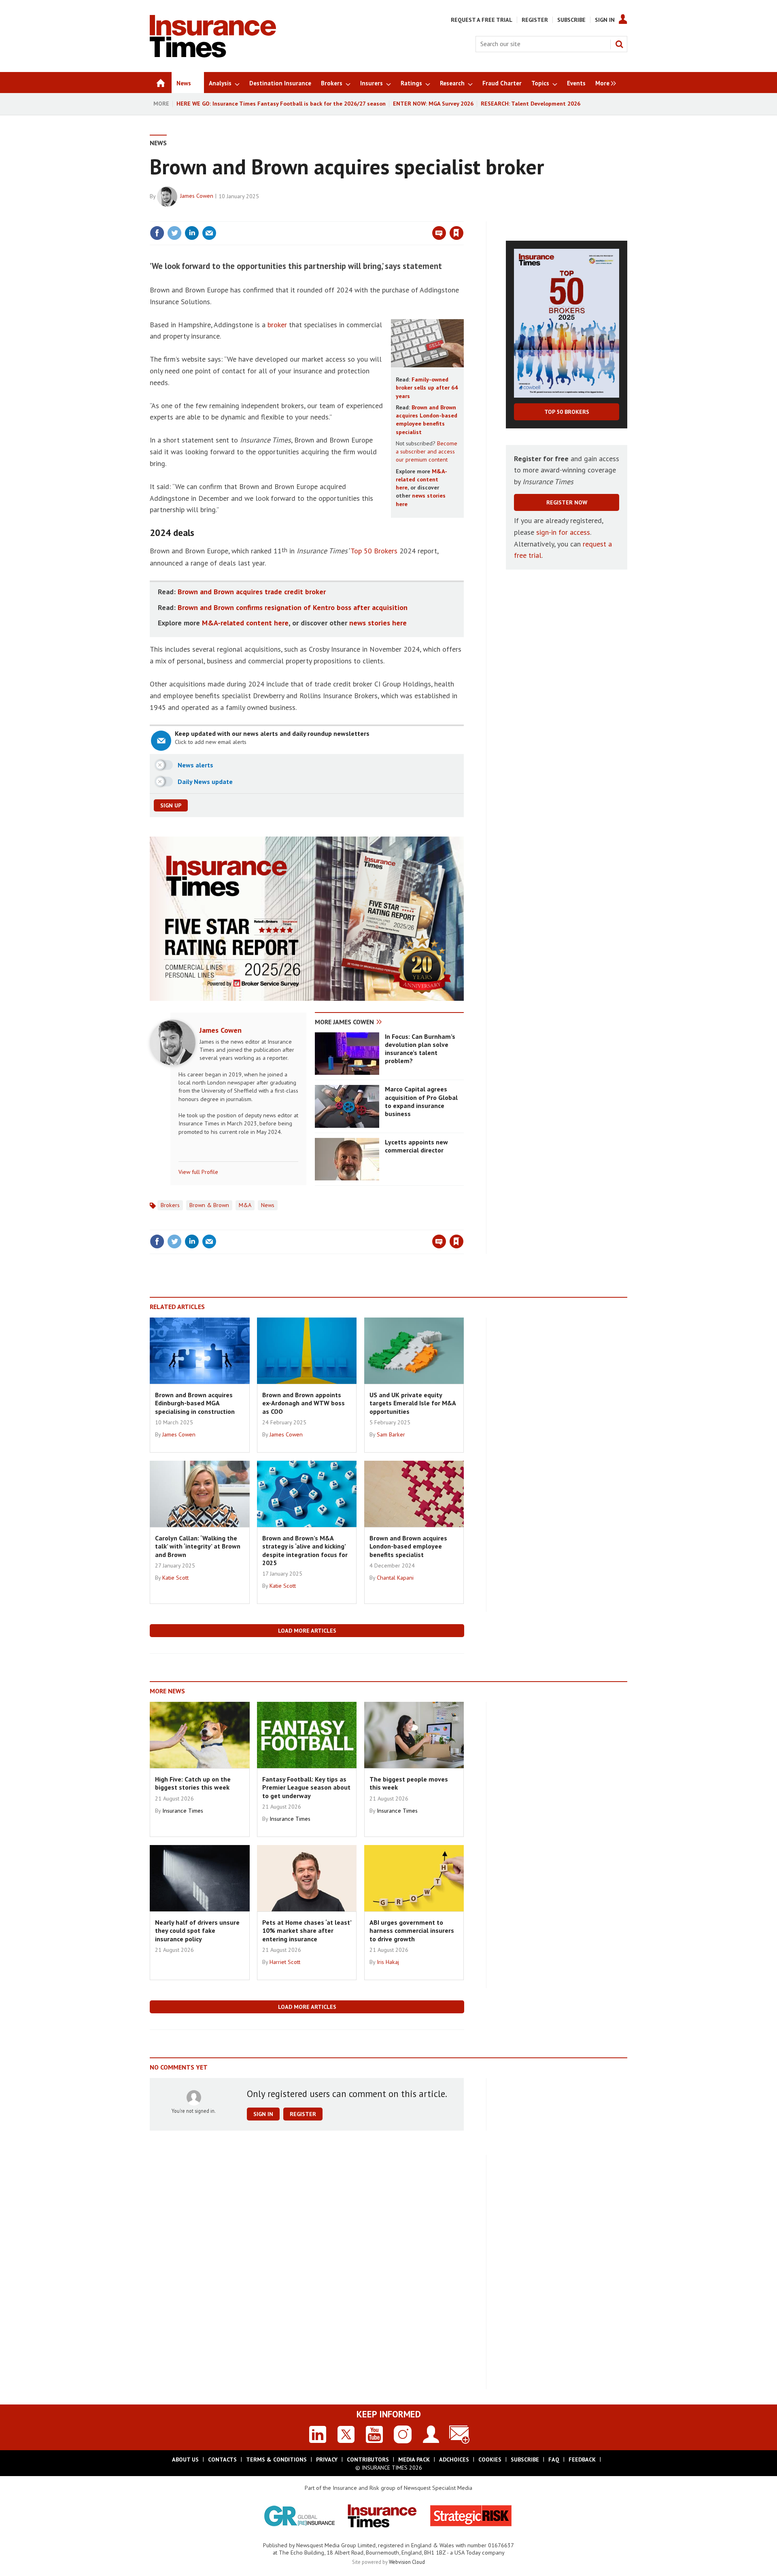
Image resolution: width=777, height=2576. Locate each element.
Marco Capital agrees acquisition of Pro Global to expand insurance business (421, 1101)
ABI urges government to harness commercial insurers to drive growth (412, 1931)
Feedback (582, 2459)
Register (535, 20)
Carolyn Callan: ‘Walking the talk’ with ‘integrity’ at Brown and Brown (198, 1546)
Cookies (490, 2459)
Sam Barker (391, 1434)
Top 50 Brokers (374, 551)
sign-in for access (563, 532)
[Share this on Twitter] (174, 233)
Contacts (222, 2459)
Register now (567, 502)
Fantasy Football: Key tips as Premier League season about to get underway (306, 1787)
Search (619, 44)
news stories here (378, 623)
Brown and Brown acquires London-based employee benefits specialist (408, 1546)
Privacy (327, 2459)
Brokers (170, 1205)
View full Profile (198, 1172)
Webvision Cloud (407, 2562)
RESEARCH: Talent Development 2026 (531, 104)
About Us (185, 2459)
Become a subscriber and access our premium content (427, 452)
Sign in (361, 216)
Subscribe (571, 20)
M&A (245, 1205)
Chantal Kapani (395, 1578)
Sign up (171, 805)
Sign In (605, 20)
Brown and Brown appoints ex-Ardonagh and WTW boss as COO (304, 1403)
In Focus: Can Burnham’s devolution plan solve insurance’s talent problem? (420, 1049)
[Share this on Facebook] (157, 233)
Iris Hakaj (388, 1962)
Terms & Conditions (276, 2459)
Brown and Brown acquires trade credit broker (252, 592)
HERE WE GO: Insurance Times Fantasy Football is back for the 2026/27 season (281, 104)
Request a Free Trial (482, 20)
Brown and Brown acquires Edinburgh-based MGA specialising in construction (195, 1403)
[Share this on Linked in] (192, 233)
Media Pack (414, 2459)
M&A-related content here (421, 480)
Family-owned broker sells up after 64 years (427, 388)
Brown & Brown (209, 1205)
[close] (463, 216)
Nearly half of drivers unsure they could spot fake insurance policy (197, 1931)
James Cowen (197, 196)
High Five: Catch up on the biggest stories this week (193, 1783)
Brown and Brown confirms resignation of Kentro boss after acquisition (293, 607)
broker (277, 325)
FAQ (554, 2459)
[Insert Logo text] (213, 55)
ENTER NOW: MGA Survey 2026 (433, 104)
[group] (604, 83)
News (158, 143)
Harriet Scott (285, 1962)
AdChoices (454, 2459)
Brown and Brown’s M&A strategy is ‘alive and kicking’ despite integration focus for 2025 (305, 1550)
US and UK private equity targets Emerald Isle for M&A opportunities (413, 1403)
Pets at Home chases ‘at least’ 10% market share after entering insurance (307, 1931)
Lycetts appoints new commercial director (416, 1146)
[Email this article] (209, 233)
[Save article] (456, 233)
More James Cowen (344, 1022)
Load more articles (307, 1631)
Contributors (368, 2459)
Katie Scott (175, 1578)
